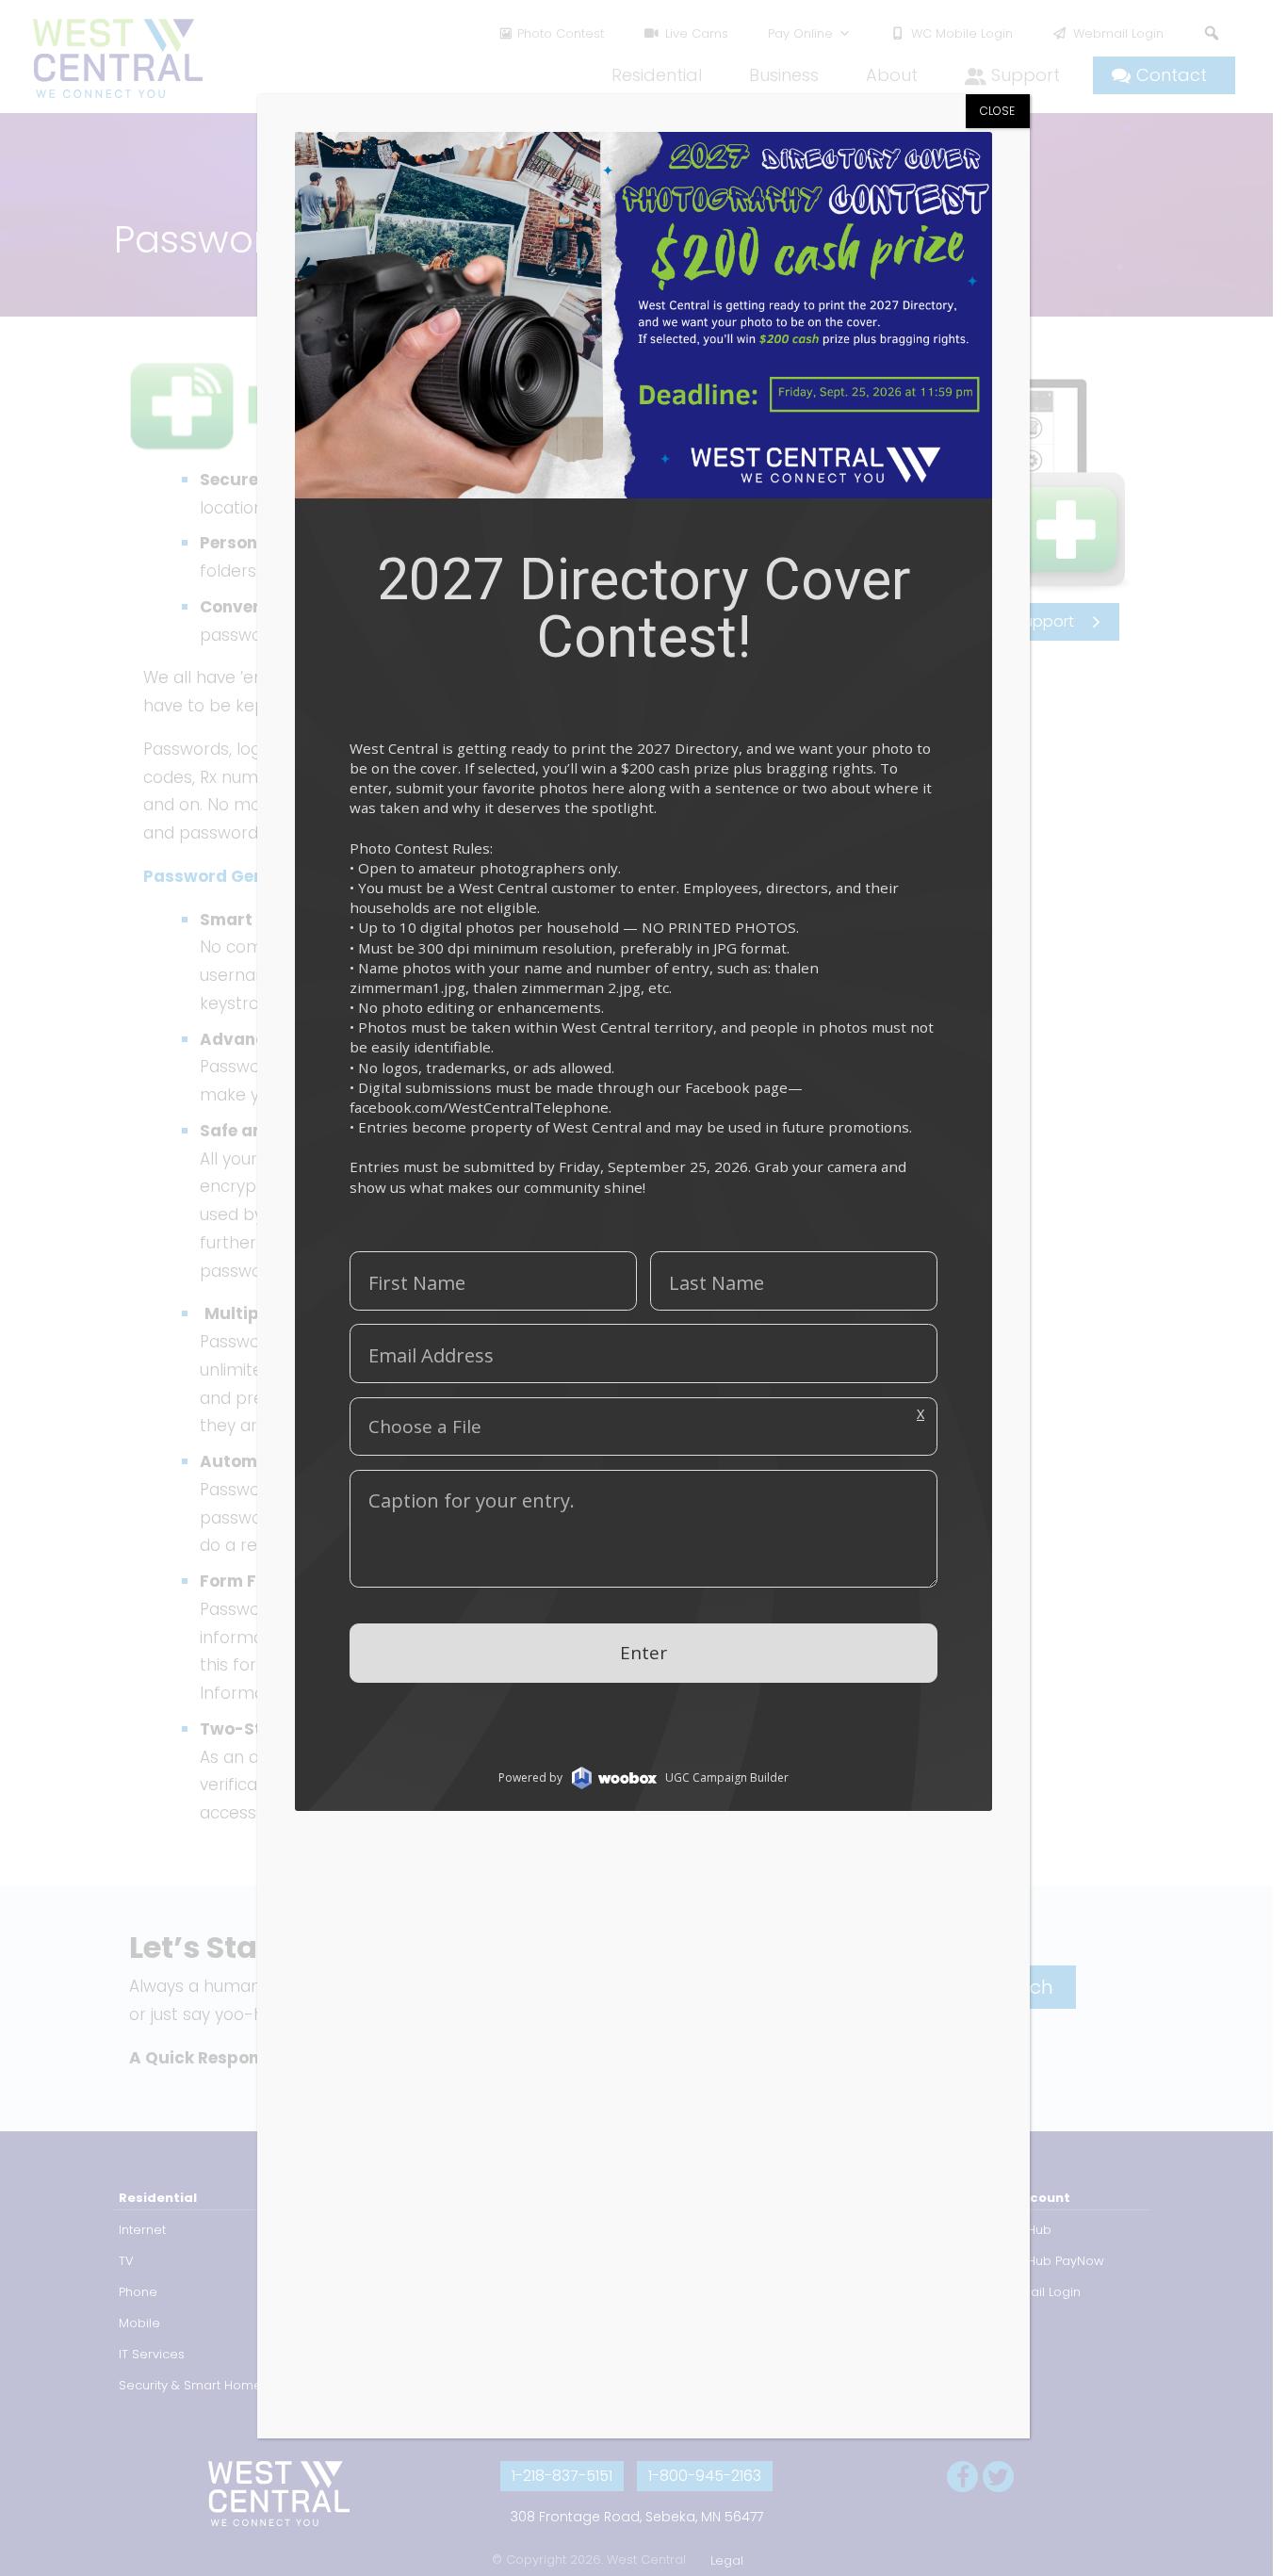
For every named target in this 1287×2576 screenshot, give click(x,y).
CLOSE (997, 111)
